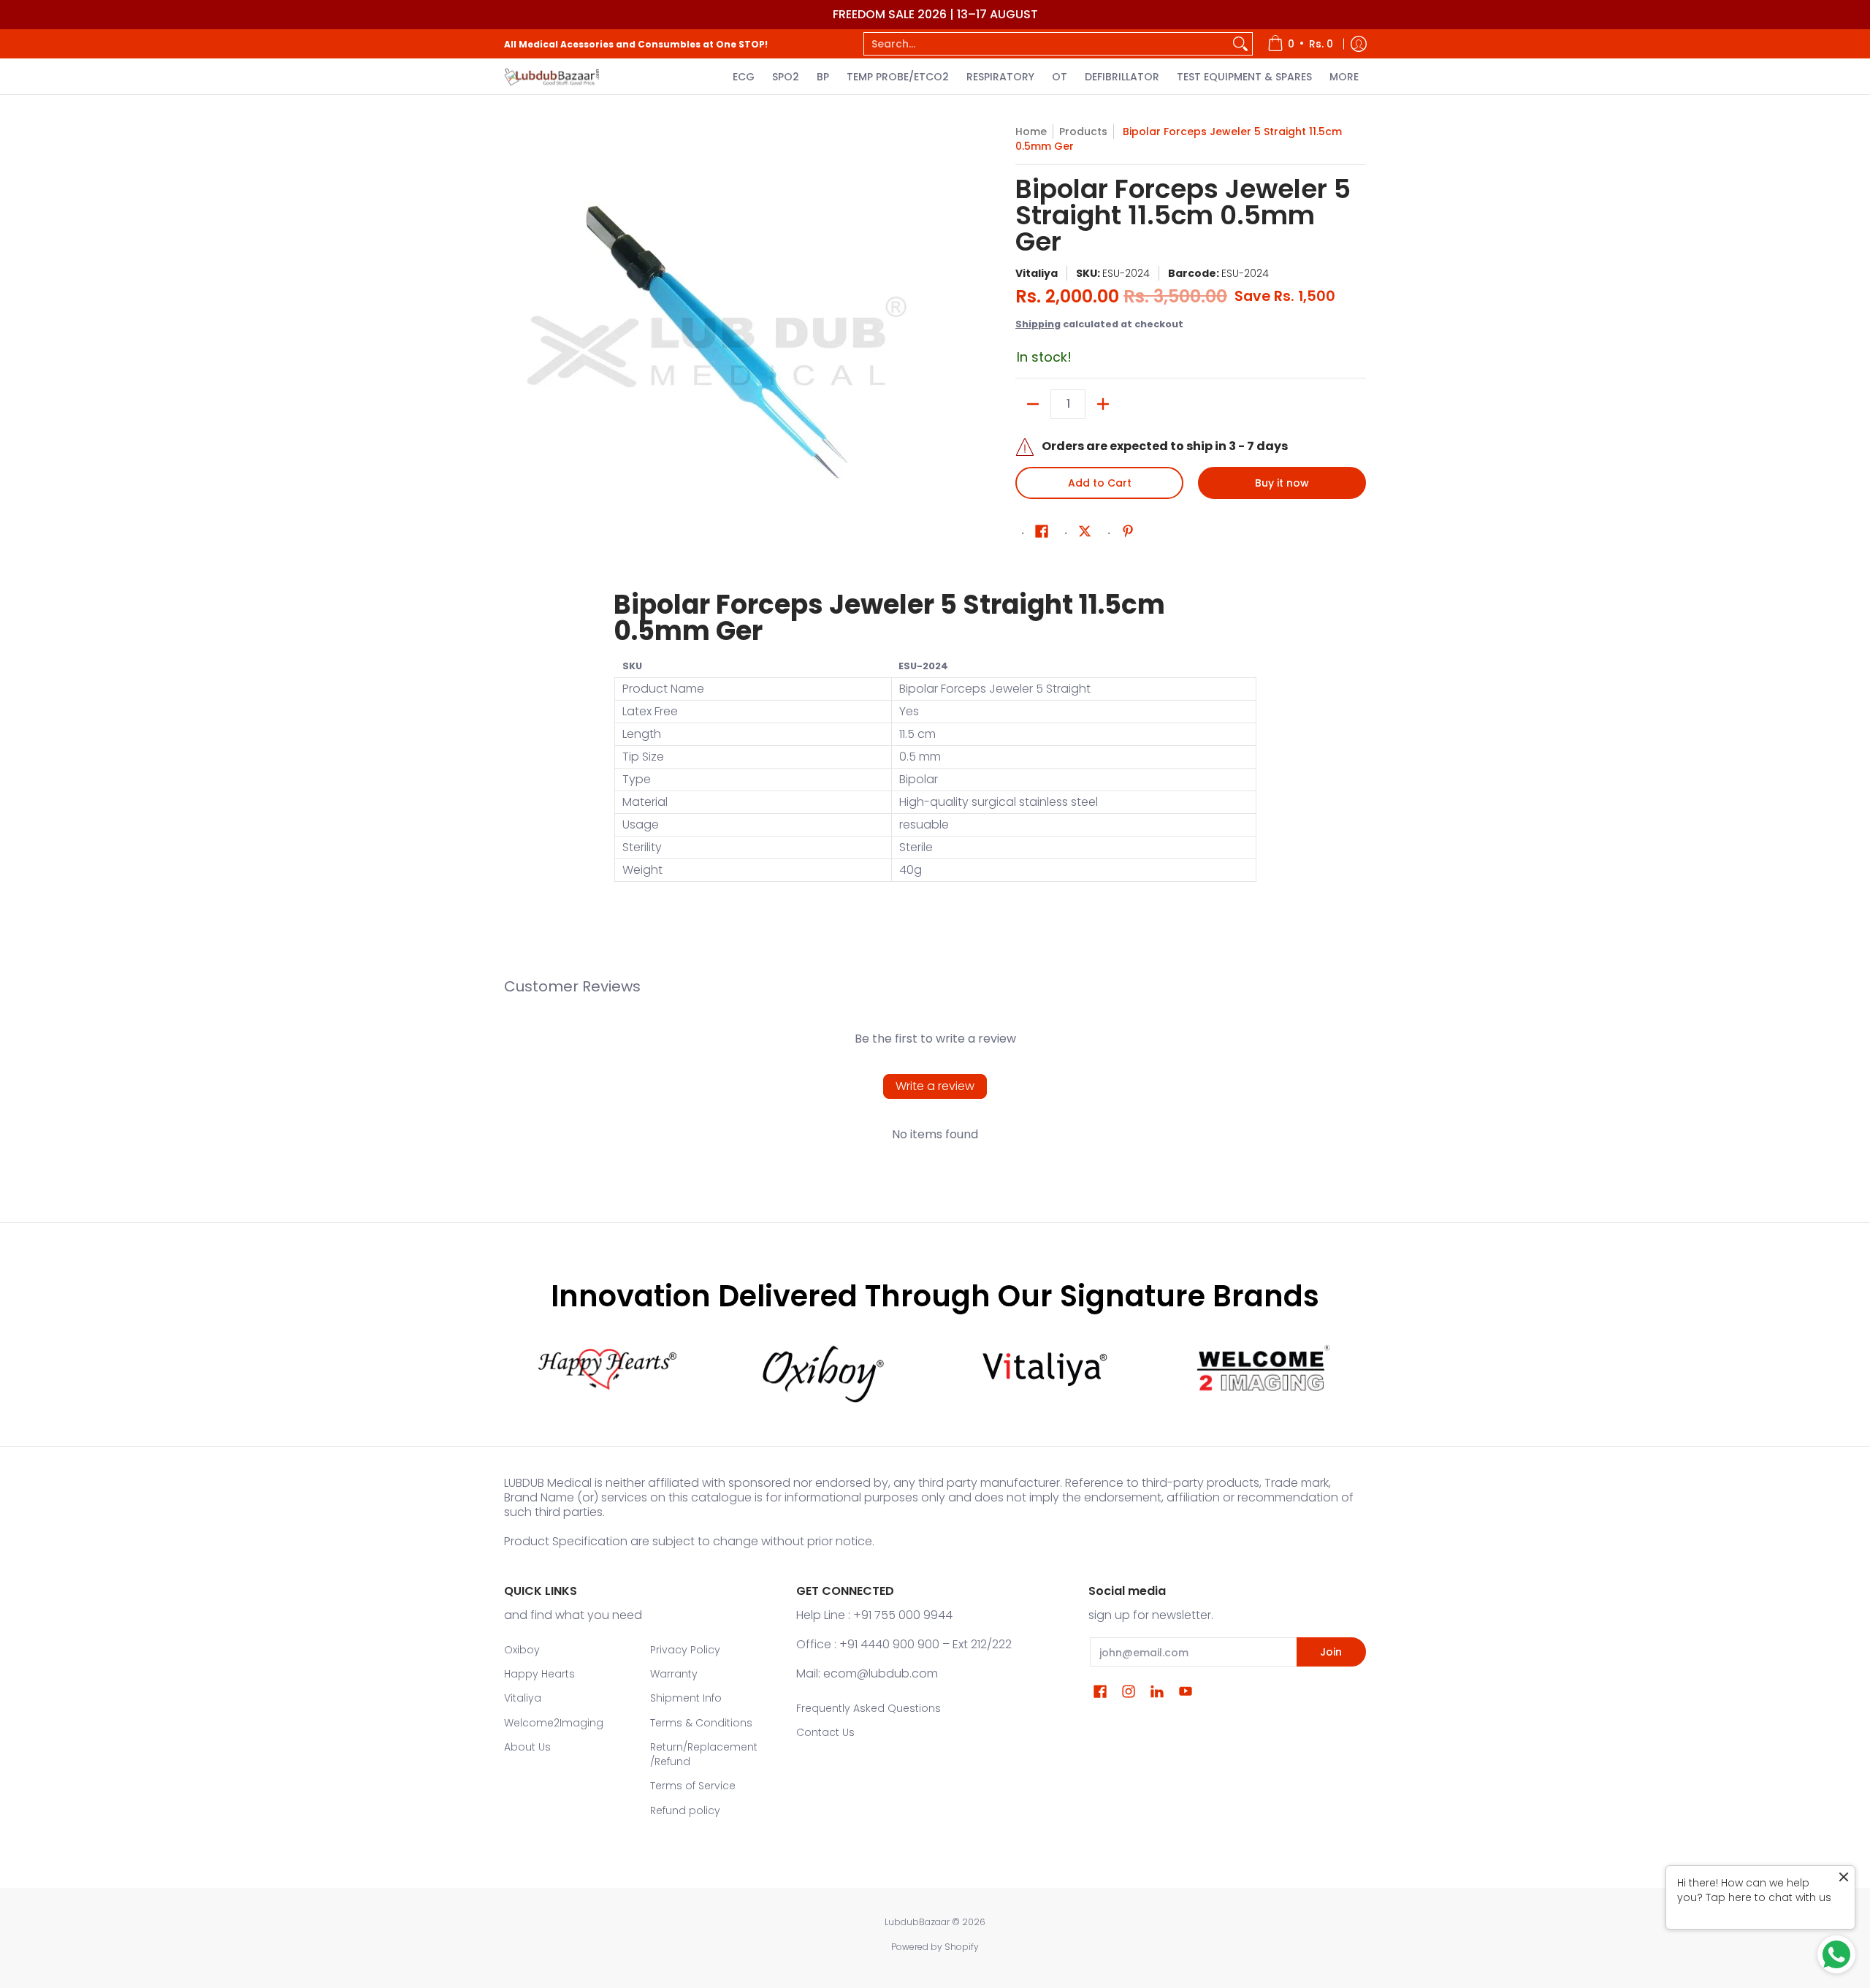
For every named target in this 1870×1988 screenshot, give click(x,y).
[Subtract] (1033, 404)
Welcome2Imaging (554, 1723)
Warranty (674, 1674)
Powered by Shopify (935, 1947)
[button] (1042, 532)
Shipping (1038, 324)
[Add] (1103, 404)
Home (1031, 132)
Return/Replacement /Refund (704, 1754)
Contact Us (825, 1732)
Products (1083, 132)
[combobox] (1046, 44)
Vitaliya (1037, 273)
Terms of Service (693, 1786)
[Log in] (1359, 44)
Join (1331, 1652)
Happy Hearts (539, 1674)
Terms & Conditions (701, 1723)
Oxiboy (522, 1650)
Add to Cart (1100, 483)
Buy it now (1282, 483)
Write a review (935, 1086)
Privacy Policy (685, 1650)
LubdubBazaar (917, 1922)
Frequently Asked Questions (869, 1708)
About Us (527, 1747)
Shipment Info (686, 1698)
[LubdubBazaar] (552, 76)
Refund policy (685, 1810)
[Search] (1240, 44)
